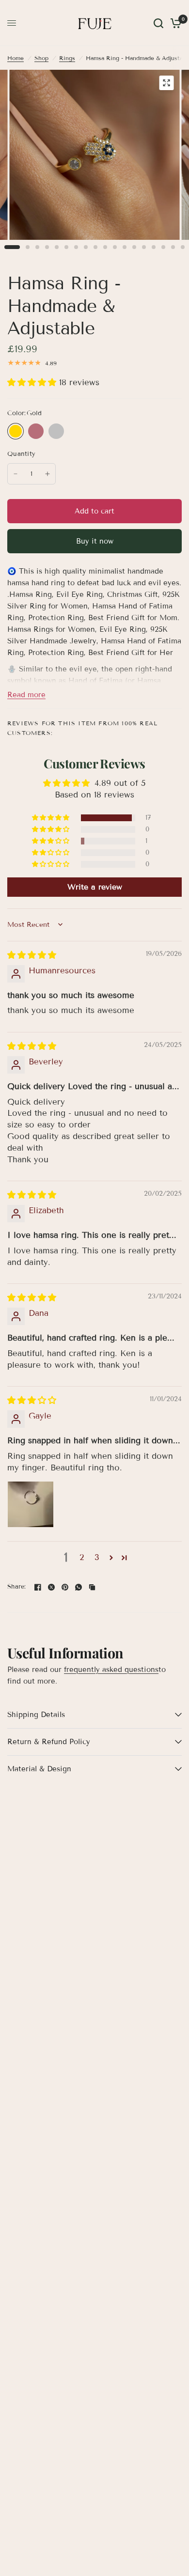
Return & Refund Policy (49, 1742)
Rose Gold (36, 431)
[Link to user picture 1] (31, 1504)
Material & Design (39, 1769)
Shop (41, 58)
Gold (16, 431)
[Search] (158, 23)
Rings (67, 58)
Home (16, 58)
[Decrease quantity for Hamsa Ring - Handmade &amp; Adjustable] (16, 474)
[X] (51, 1587)
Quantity (21, 454)
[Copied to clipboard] (92, 1587)
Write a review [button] (95, 887)
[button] (33, 382)
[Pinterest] (65, 1587)
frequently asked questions (111, 1670)
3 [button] (97, 1557)
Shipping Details (36, 1715)
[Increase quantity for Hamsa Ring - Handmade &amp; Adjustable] (47, 474)
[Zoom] (167, 83)
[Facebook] (38, 1587)
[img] (32, 955)
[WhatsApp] (79, 1587)
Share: (17, 1587)
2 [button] (82, 1557)
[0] (174, 23)
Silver (56, 431)
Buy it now (95, 541)
